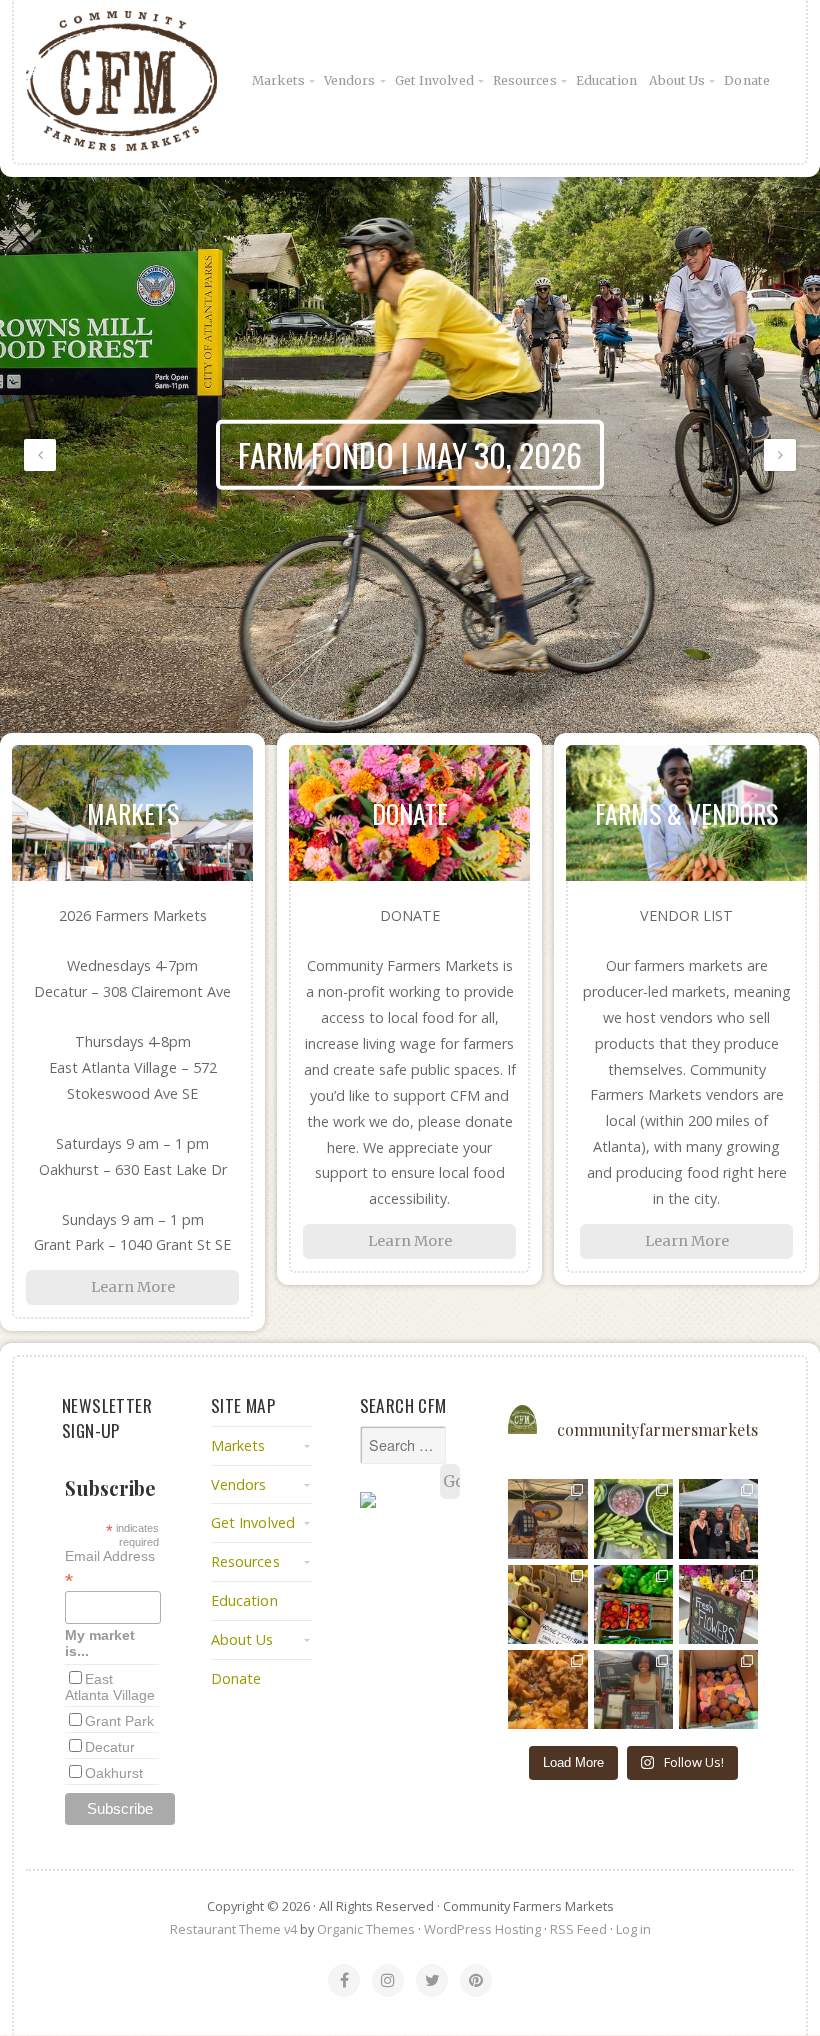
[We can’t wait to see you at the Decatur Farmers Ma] (718, 1604)
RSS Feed (578, 1929)
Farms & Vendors (686, 813)
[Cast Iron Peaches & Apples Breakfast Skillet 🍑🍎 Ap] (547, 1689)
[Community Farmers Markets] (146, 81)
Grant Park (119, 1721)
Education (607, 80)
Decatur (110, 1747)
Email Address (110, 1568)
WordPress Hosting (482, 1929)
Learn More (133, 1287)
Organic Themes (366, 1929)
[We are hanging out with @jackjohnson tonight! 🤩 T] (718, 1518)
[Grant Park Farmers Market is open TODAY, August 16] (633, 1689)
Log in (633, 1929)
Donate (747, 80)
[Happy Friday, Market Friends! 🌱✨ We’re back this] (547, 1604)
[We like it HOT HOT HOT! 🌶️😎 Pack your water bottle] (633, 1604)
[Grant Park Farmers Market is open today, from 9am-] (547, 1518)
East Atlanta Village (110, 1687)
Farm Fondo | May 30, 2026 (410, 454)
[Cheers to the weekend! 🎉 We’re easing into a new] (718, 1689)
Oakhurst (114, 1773)
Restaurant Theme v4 (233, 1929)
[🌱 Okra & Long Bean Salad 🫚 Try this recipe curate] (633, 1518)
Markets (278, 80)
